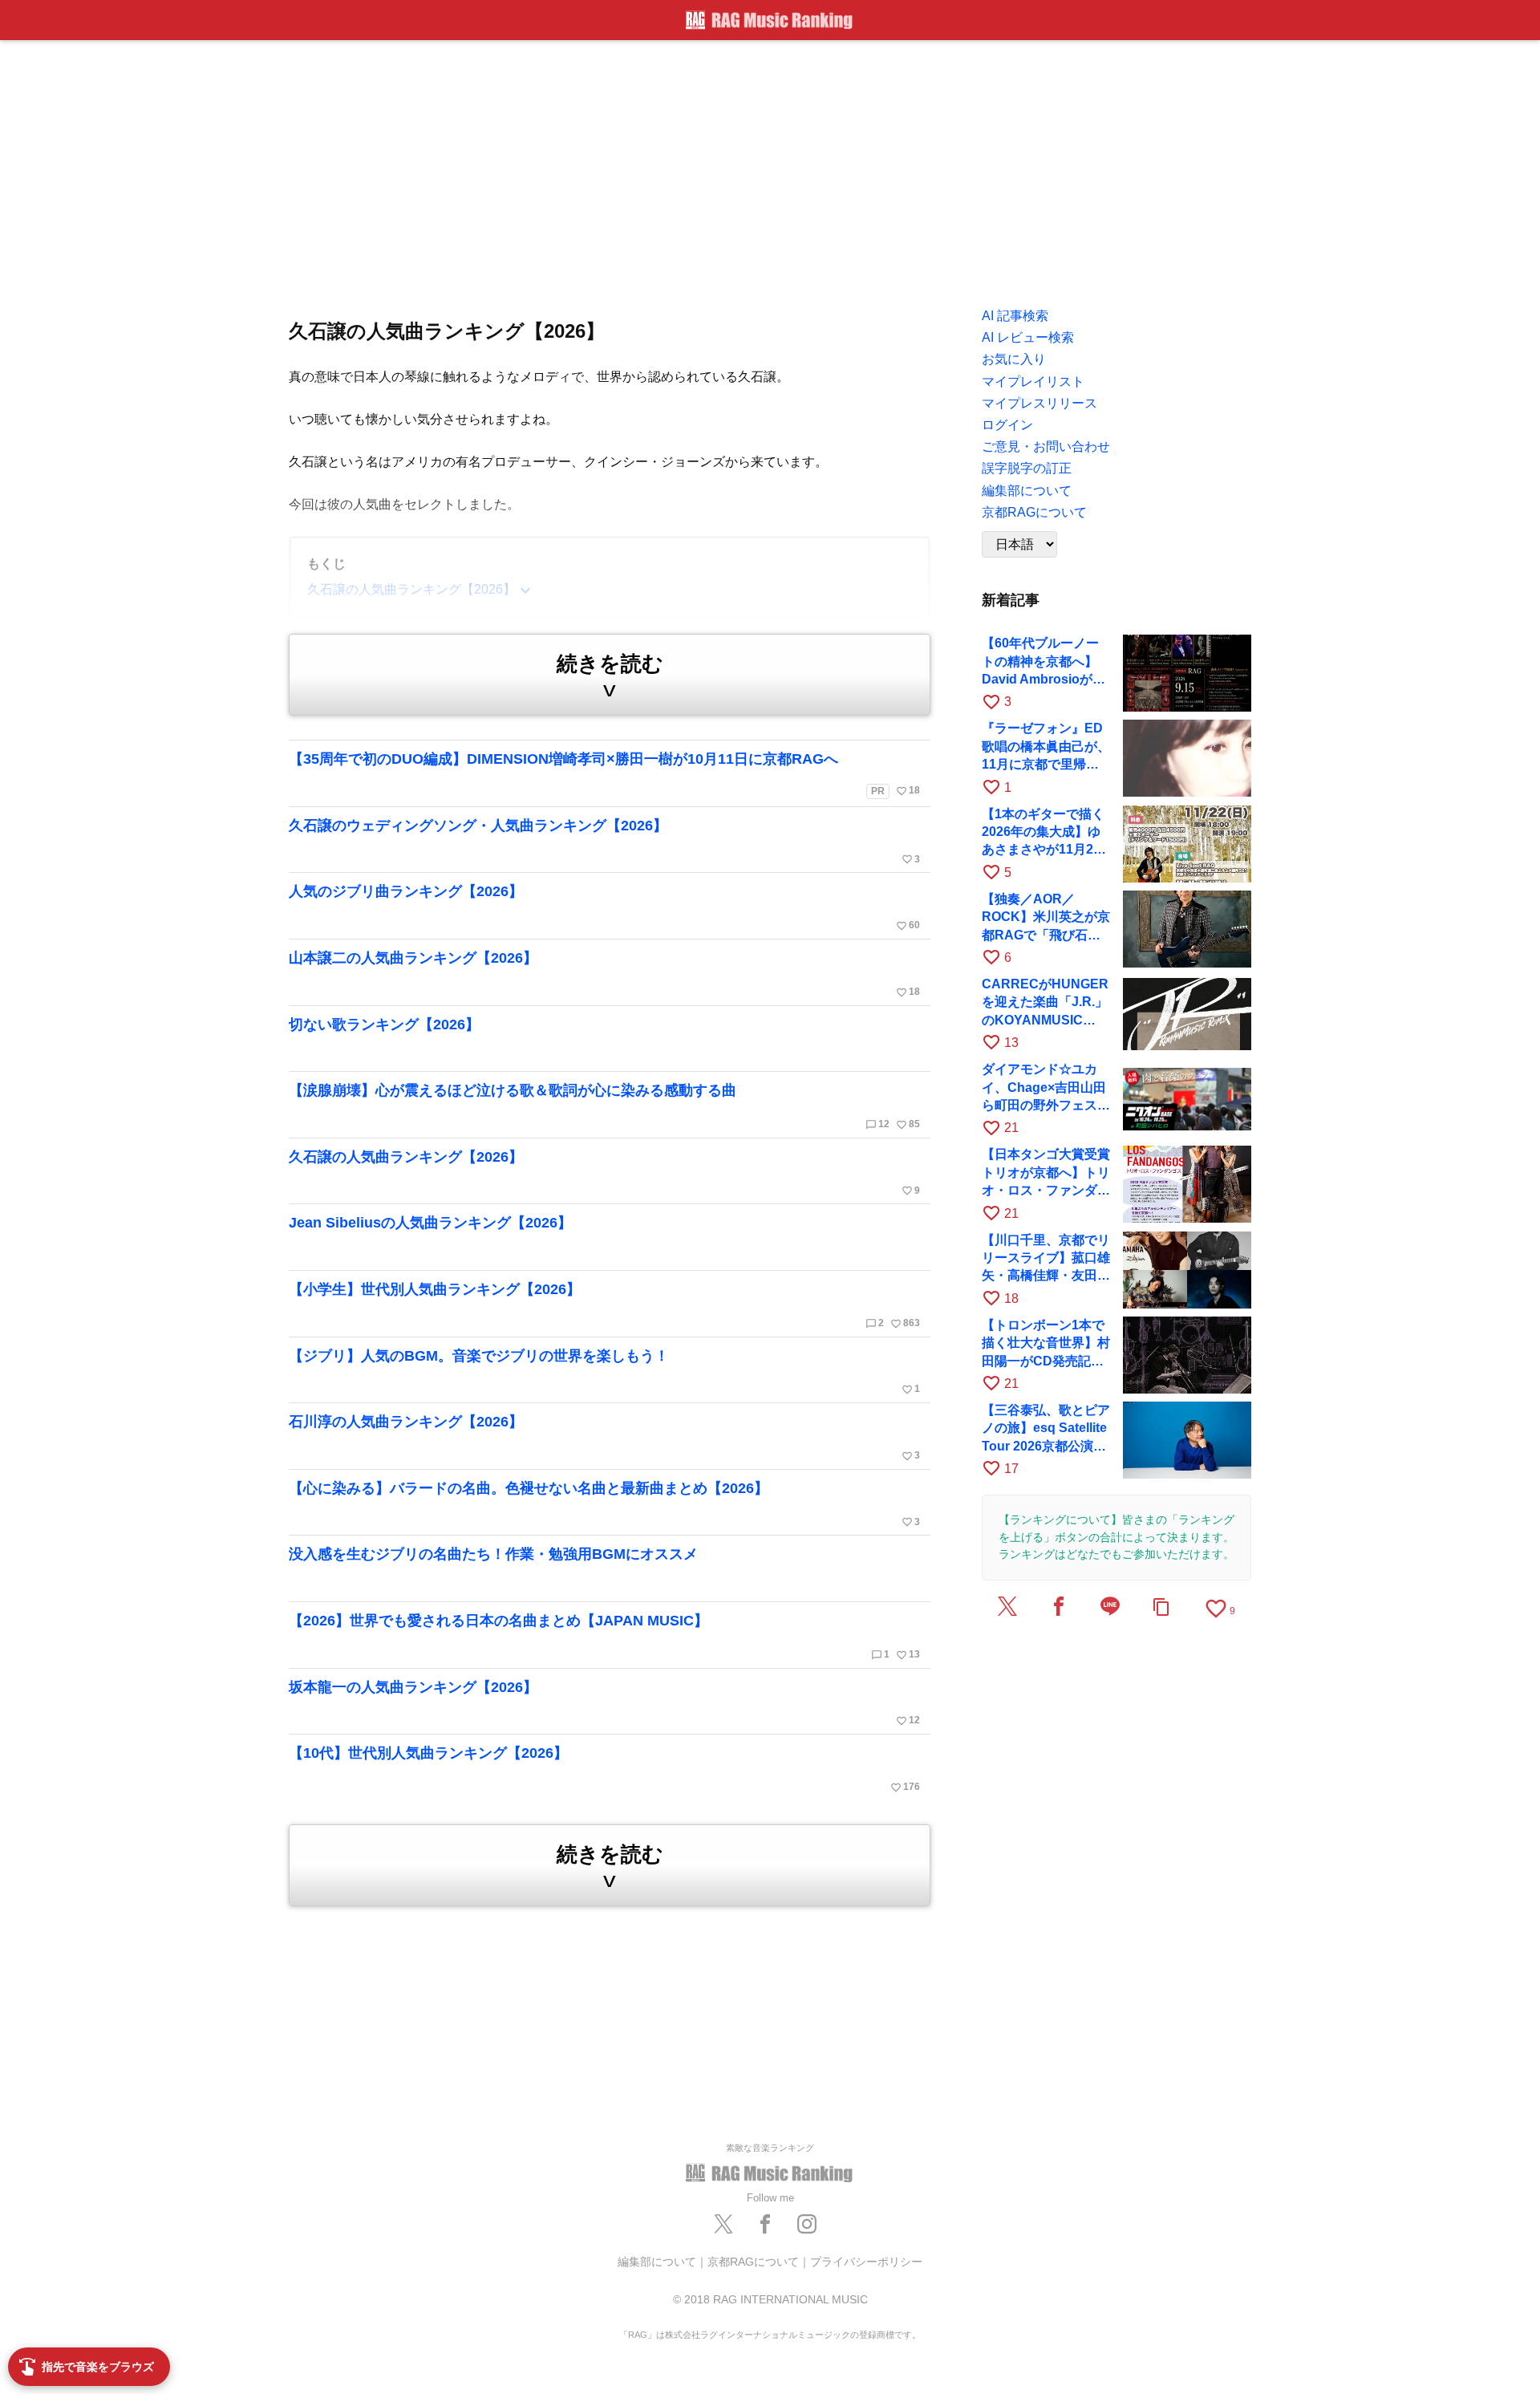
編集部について (657, 2262)
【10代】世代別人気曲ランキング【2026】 (604, 1769)
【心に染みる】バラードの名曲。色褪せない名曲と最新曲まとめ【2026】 (604, 1504)
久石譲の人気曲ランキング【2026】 (604, 1173)
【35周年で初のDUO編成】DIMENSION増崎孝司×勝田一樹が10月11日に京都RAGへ (604, 774)
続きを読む (610, 676)
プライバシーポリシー (866, 2262)
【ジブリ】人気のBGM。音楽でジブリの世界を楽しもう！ (604, 1372)
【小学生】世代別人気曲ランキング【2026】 (604, 1305)
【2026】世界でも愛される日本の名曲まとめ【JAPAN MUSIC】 (604, 1637)
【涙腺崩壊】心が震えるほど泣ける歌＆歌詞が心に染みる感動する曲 (604, 1106)
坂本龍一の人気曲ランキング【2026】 (604, 1703)
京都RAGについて (753, 2262)
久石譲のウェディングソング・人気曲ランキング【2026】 (604, 842)
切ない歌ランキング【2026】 (384, 1025)
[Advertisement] (770, 168)
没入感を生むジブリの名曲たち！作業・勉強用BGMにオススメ (493, 1554)
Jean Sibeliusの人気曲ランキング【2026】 (430, 1223)
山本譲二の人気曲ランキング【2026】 (604, 974)
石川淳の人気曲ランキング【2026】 (604, 1438)
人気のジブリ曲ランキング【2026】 (604, 907)
